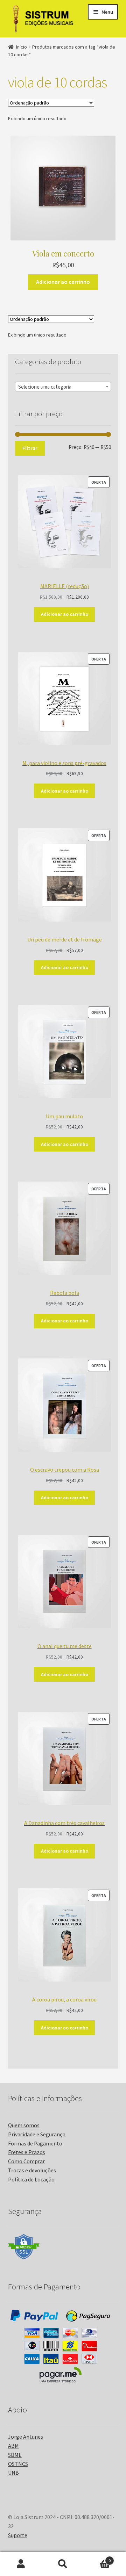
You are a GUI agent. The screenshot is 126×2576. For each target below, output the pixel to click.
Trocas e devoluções (32, 2170)
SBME (15, 2455)
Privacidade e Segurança (37, 2134)
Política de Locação (31, 2179)
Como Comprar (26, 2161)
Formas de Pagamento (35, 2143)
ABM (13, 2446)
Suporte (18, 2535)
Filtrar (30, 448)
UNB (13, 2473)
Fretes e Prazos (27, 2152)
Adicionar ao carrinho (63, 282)
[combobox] (63, 387)
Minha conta (21, 2564)
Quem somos (24, 2125)
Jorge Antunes (26, 2437)
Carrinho (97, 2558)
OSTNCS (18, 2464)
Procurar (63, 2564)
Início (22, 47)
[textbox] (63, 387)
